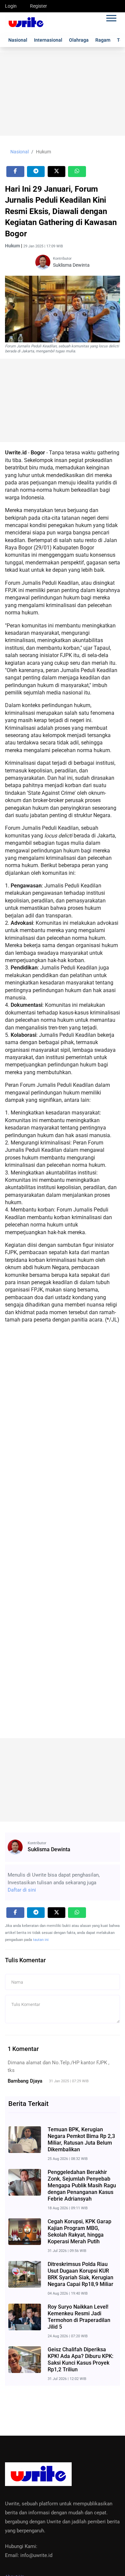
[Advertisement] (62, 94)
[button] (111, 17)
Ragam (103, 40)
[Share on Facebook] (15, 172)
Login (11, 6)
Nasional (18, 40)
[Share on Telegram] (36, 172)
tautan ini (41, 1940)
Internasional (48, 40)
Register (38, 6)
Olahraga (79, 40)
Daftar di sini (22, 1890)
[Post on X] (57, 172)
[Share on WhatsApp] (77, 172)
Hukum (43, 152)
